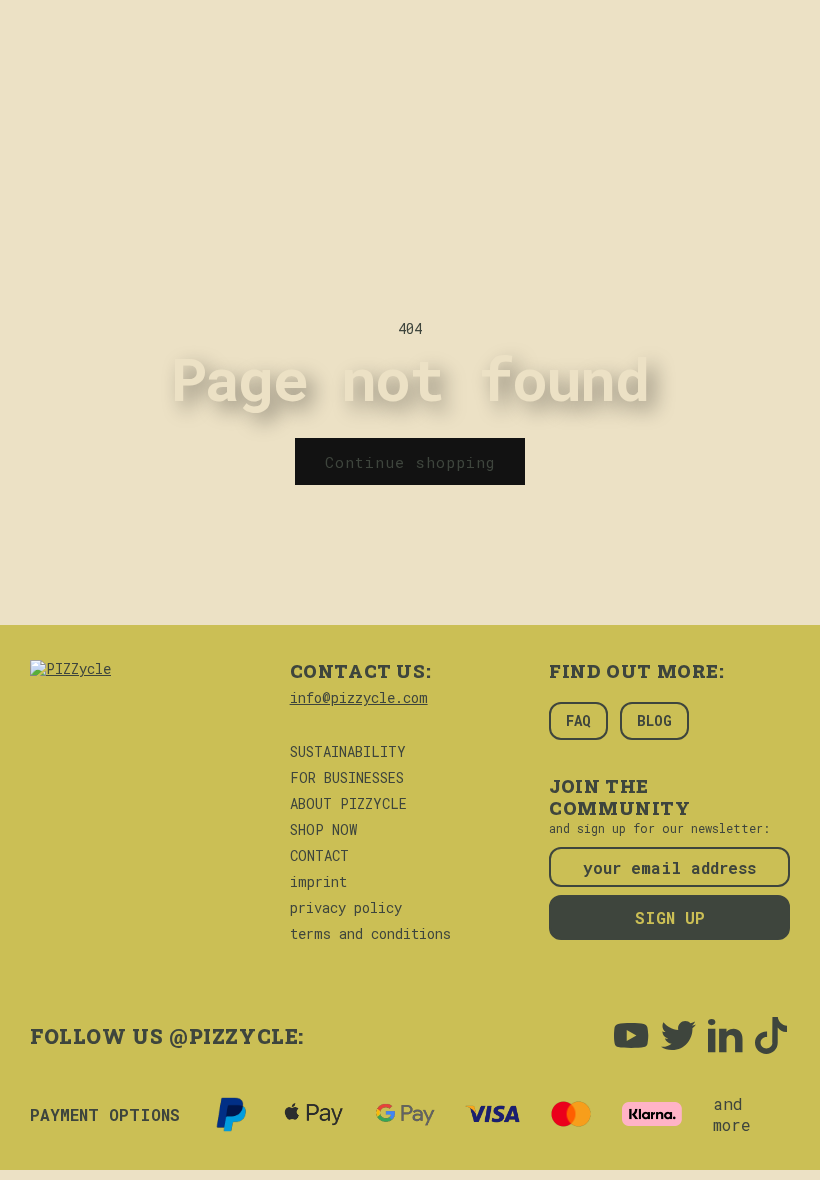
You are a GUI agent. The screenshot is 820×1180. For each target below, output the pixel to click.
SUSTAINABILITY (348, 752)
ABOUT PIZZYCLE (348, 804)
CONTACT (319, 856)
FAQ (578, 720)
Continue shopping (410, 462)
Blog (654, 720)
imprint (318, 882)
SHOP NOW (323, 830)
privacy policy (346, 908)
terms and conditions (370, 934)
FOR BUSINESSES (347, 778)
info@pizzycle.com (359, 698)
